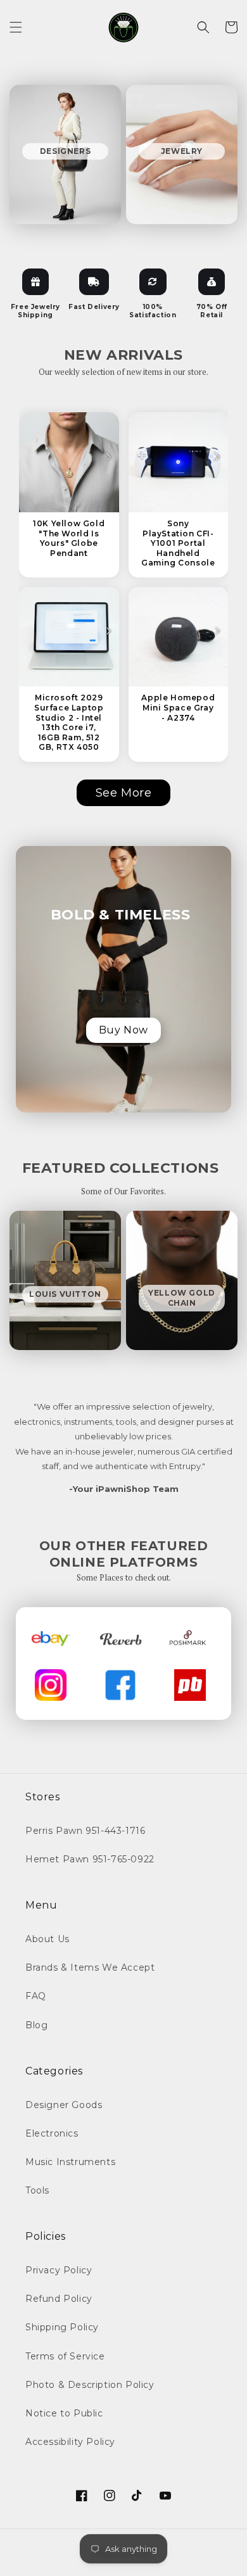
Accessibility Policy (70, 2442)
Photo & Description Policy (90, 2385)
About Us (47, 1939)
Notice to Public (64, 2413)
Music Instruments (70, 2162)
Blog (36, 2025)
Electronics (52, 2133)
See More (124, 793)
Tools (37, 2190)
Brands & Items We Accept (90, 1967)
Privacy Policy (59, 2270)
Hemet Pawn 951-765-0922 (90, 1859)
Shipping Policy (62, 2327)
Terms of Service (65, 2356)
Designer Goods (64, 2105)
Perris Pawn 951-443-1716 (85, 1831)
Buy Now (123, 1030)
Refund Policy (59, 2299)
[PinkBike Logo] (190, 1685)
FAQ (36, 1996)
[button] (16, 27)
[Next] (108, 457)
